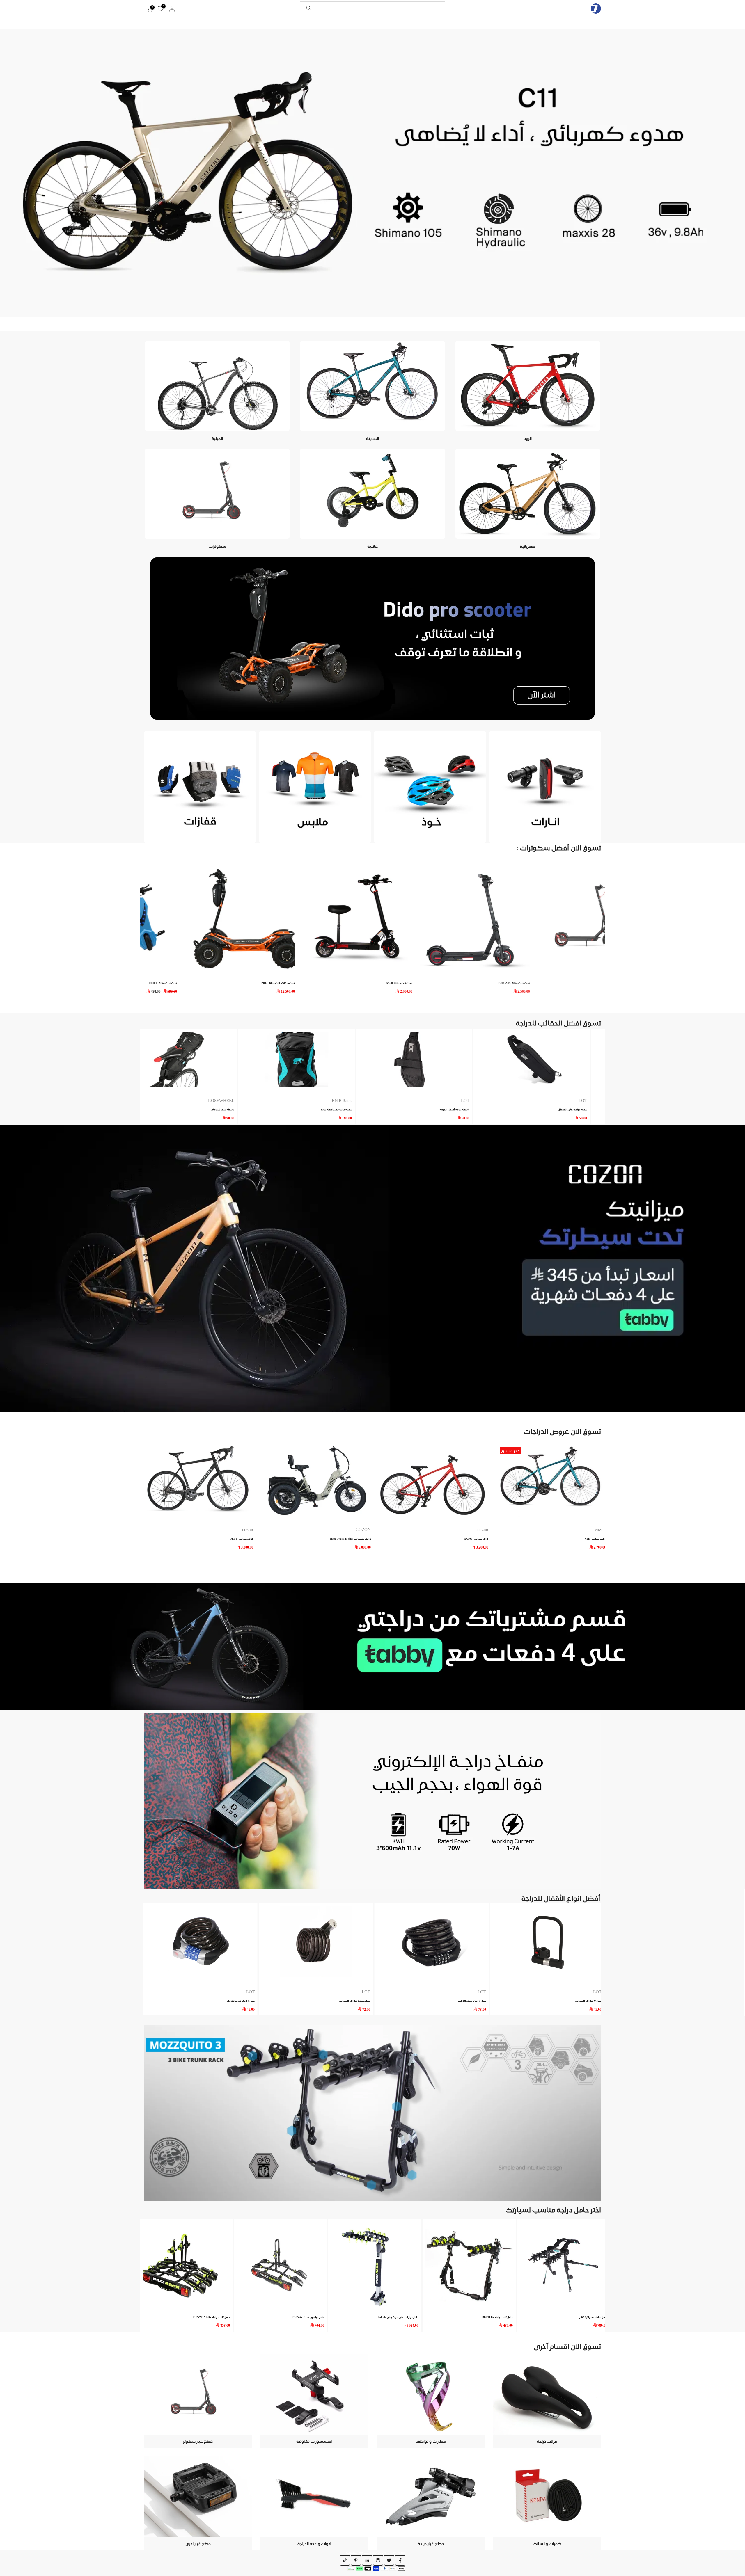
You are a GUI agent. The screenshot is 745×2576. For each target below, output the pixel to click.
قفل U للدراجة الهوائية (588, 2001)
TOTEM (363, 1101)
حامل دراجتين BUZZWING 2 (308, 2317)
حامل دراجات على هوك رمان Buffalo (398, 2317)
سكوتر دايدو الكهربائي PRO (351, 983)
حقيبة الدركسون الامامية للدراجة (235, 1109)
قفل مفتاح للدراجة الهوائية (355, 2001)
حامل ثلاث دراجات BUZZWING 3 (211, 2317)
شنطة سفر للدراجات (476, 1109)
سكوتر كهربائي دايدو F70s (588, 983)
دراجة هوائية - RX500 (476, 1538)
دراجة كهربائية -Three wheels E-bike (350, 1538)
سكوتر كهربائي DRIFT (236, 983)
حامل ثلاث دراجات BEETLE (497, 2317)
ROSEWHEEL (475, 1101)
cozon (483, 1530)
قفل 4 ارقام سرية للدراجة (240, 2001)
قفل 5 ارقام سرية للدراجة (472, 2001)
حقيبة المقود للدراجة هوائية (355, 1109)
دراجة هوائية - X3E (595, 1538)
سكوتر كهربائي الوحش (472, 983)
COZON (363, 1530)
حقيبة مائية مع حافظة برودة (590, 1109)
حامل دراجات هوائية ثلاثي (593, 2317)
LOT (481, 1992)
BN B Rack (596, 1101)
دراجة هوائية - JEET (242, 1538)
